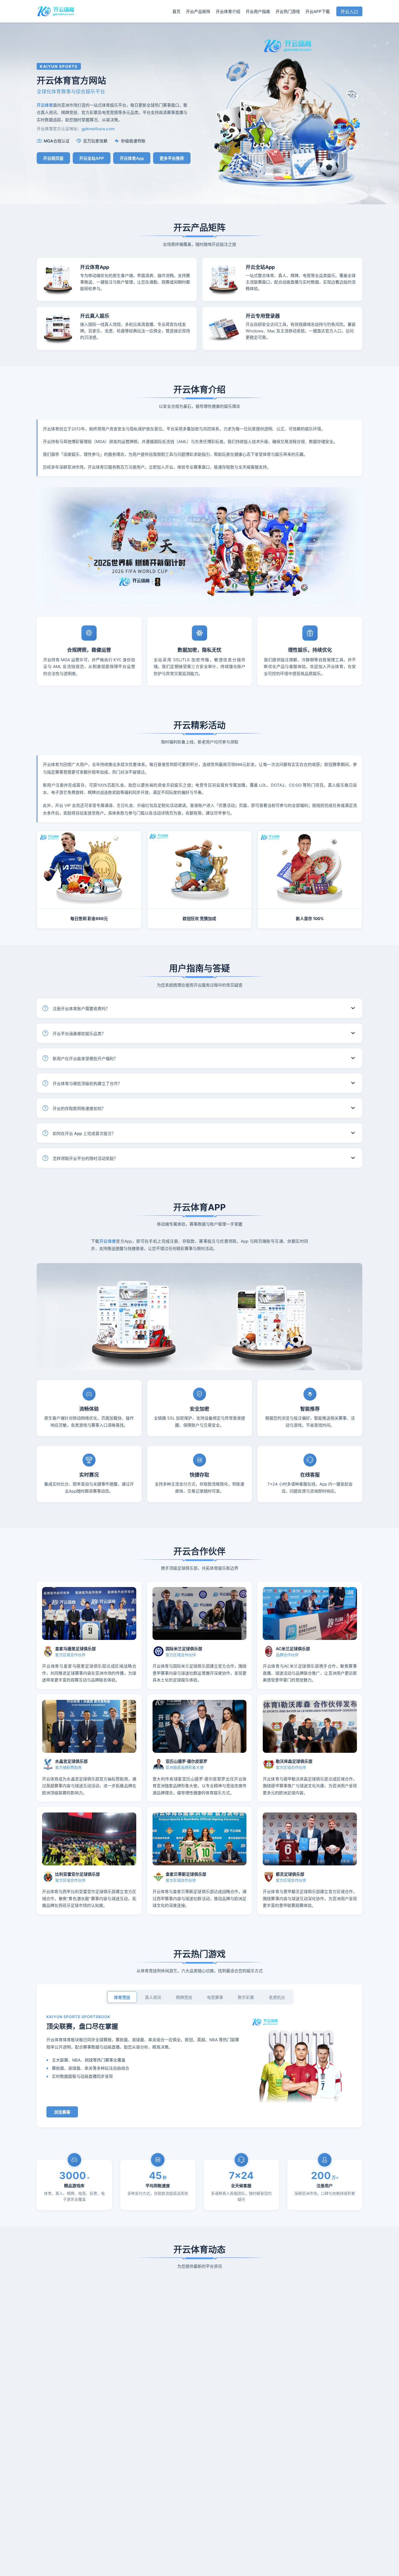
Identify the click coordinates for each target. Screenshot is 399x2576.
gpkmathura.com (98, 129)
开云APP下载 (318, 12)
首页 (176, 12)
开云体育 (108, 1241)
